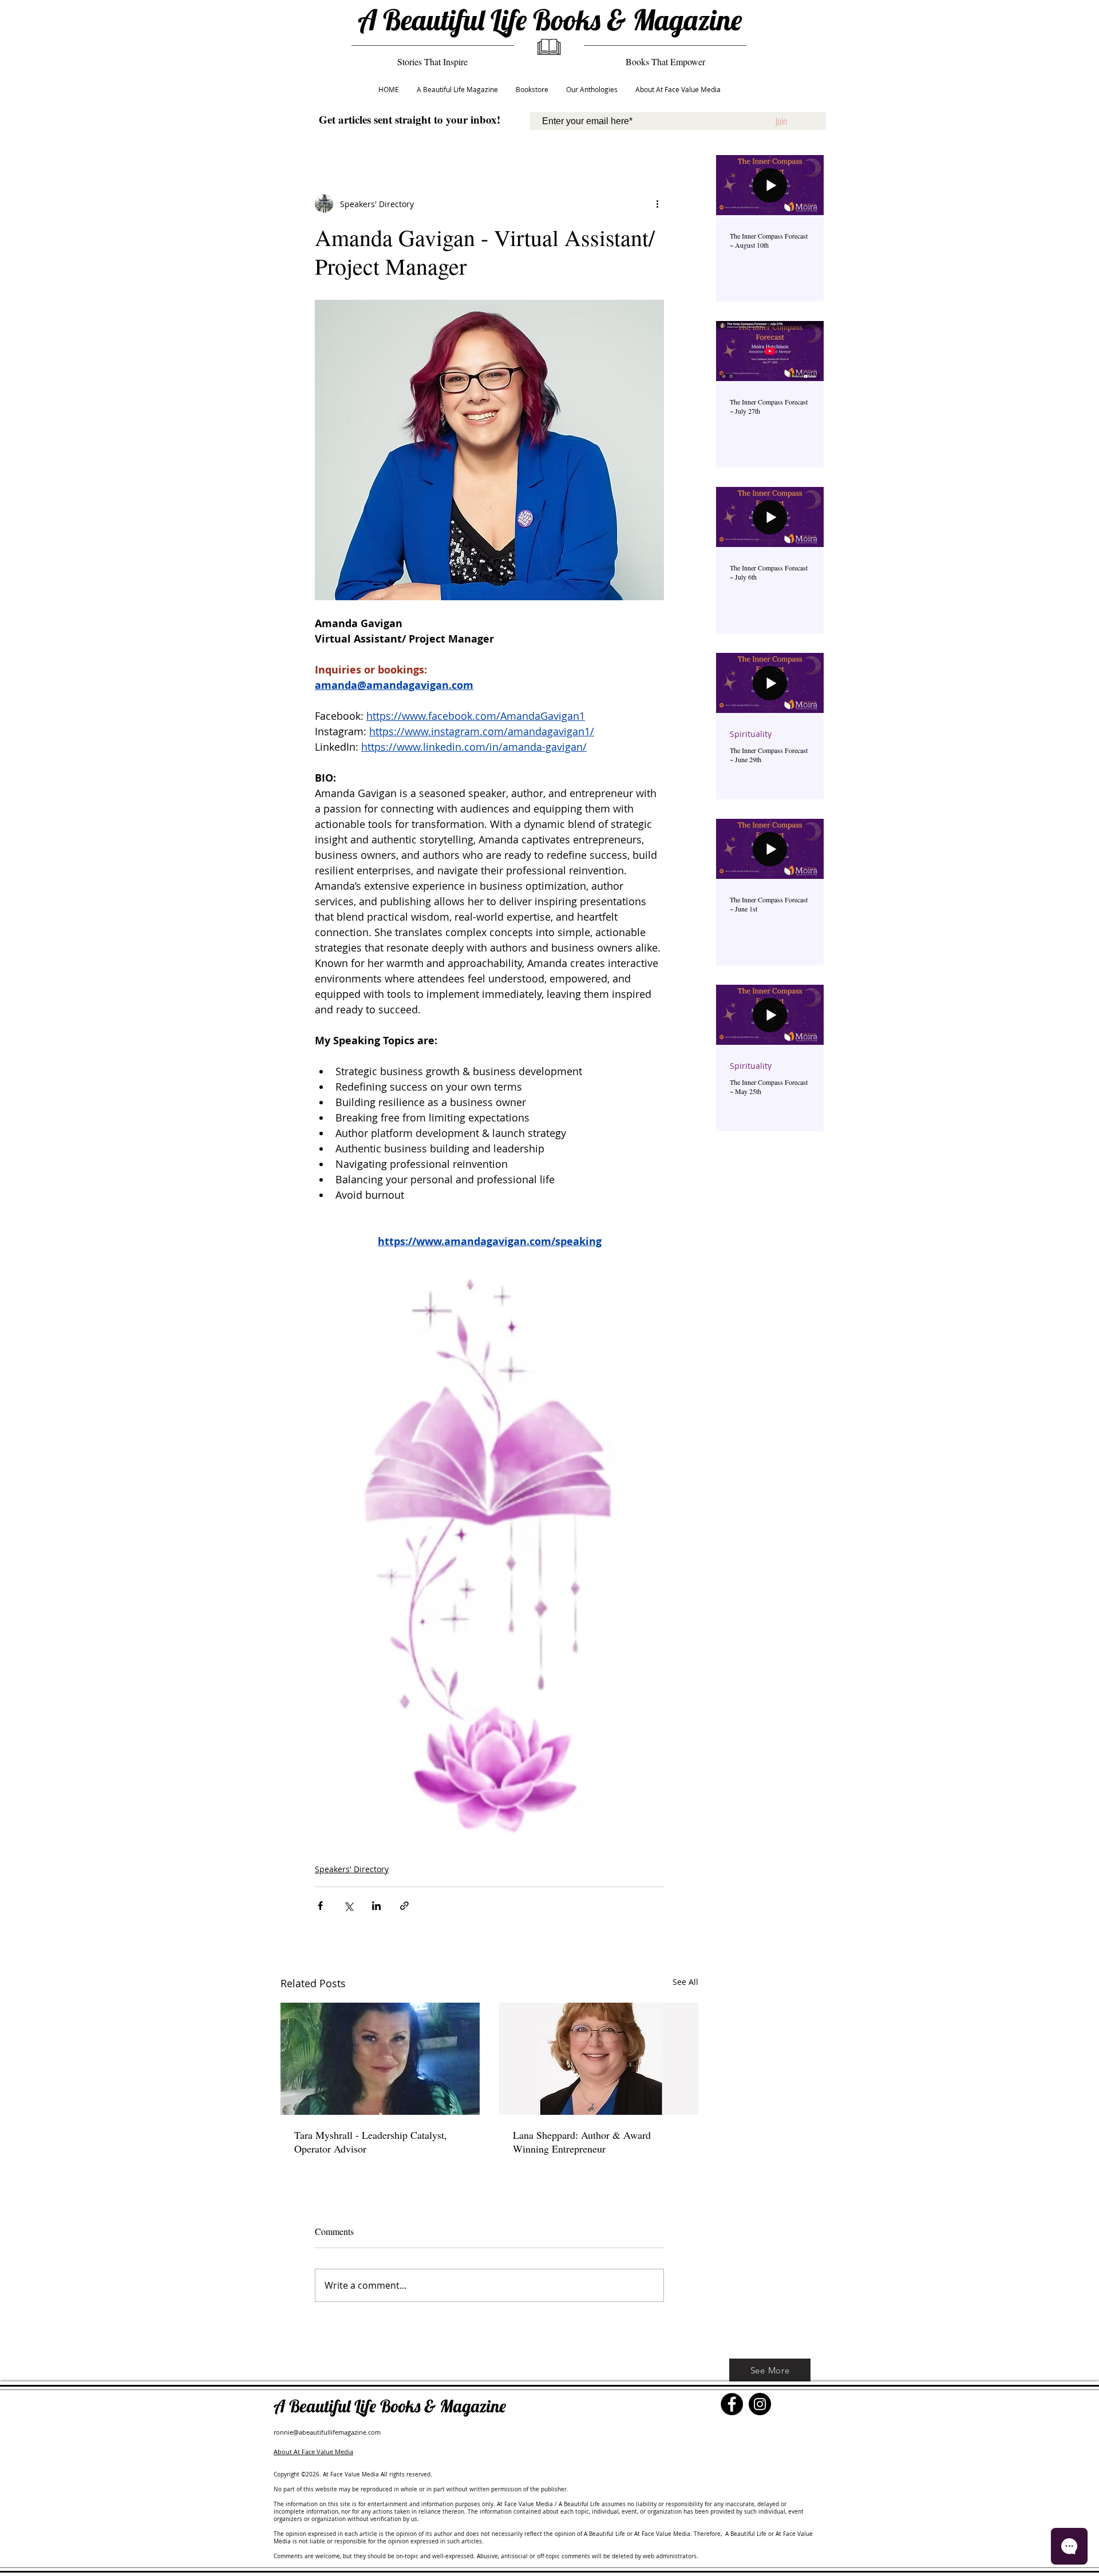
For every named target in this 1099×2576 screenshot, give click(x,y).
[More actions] (657, 204)
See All (685, 1982)
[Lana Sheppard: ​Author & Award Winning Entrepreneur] (599, 2059)
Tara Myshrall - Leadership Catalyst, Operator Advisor (371, 2142)
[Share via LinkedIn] (376, 1906)
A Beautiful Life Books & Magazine (550, 20)
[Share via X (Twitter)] (348, 1906)
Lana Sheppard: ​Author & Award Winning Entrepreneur (582, 2142)
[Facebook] (732, 2404)
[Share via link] (404, 1906)
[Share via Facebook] (320, 1906)
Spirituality (751, 734)
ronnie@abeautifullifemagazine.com (327, 2432)
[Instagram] (760, 2404)
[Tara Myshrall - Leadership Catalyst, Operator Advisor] (380, 2059)
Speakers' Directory (352, 1869)
